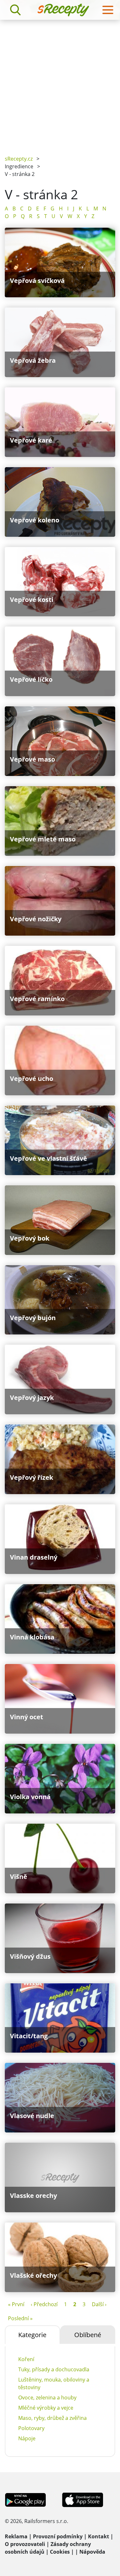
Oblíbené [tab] (88, 2335)
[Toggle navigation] (108, 10)
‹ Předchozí (44, 2304)
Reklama (16, 2536)
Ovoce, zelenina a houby (47, 2397)
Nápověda (92, 2552)
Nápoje (27, 2438)
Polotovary (31, 2428)
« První (16, 2304)
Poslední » (20, 2318)
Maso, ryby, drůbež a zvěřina (52, 2418)
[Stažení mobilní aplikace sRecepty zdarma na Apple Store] (82, 2499)
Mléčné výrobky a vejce (46, 2408)
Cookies (60, 2552)
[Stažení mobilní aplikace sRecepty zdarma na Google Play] (25, 2499)
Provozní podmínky (58, 2536)
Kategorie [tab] (32, 2335)
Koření (26, 2359)
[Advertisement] (60, 83)
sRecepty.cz (19, 159)
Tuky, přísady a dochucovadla (54, 2369)
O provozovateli (25, 2544)
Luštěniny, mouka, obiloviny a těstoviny (54, 2383)
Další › (99, 2304)
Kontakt (99, 2536)
